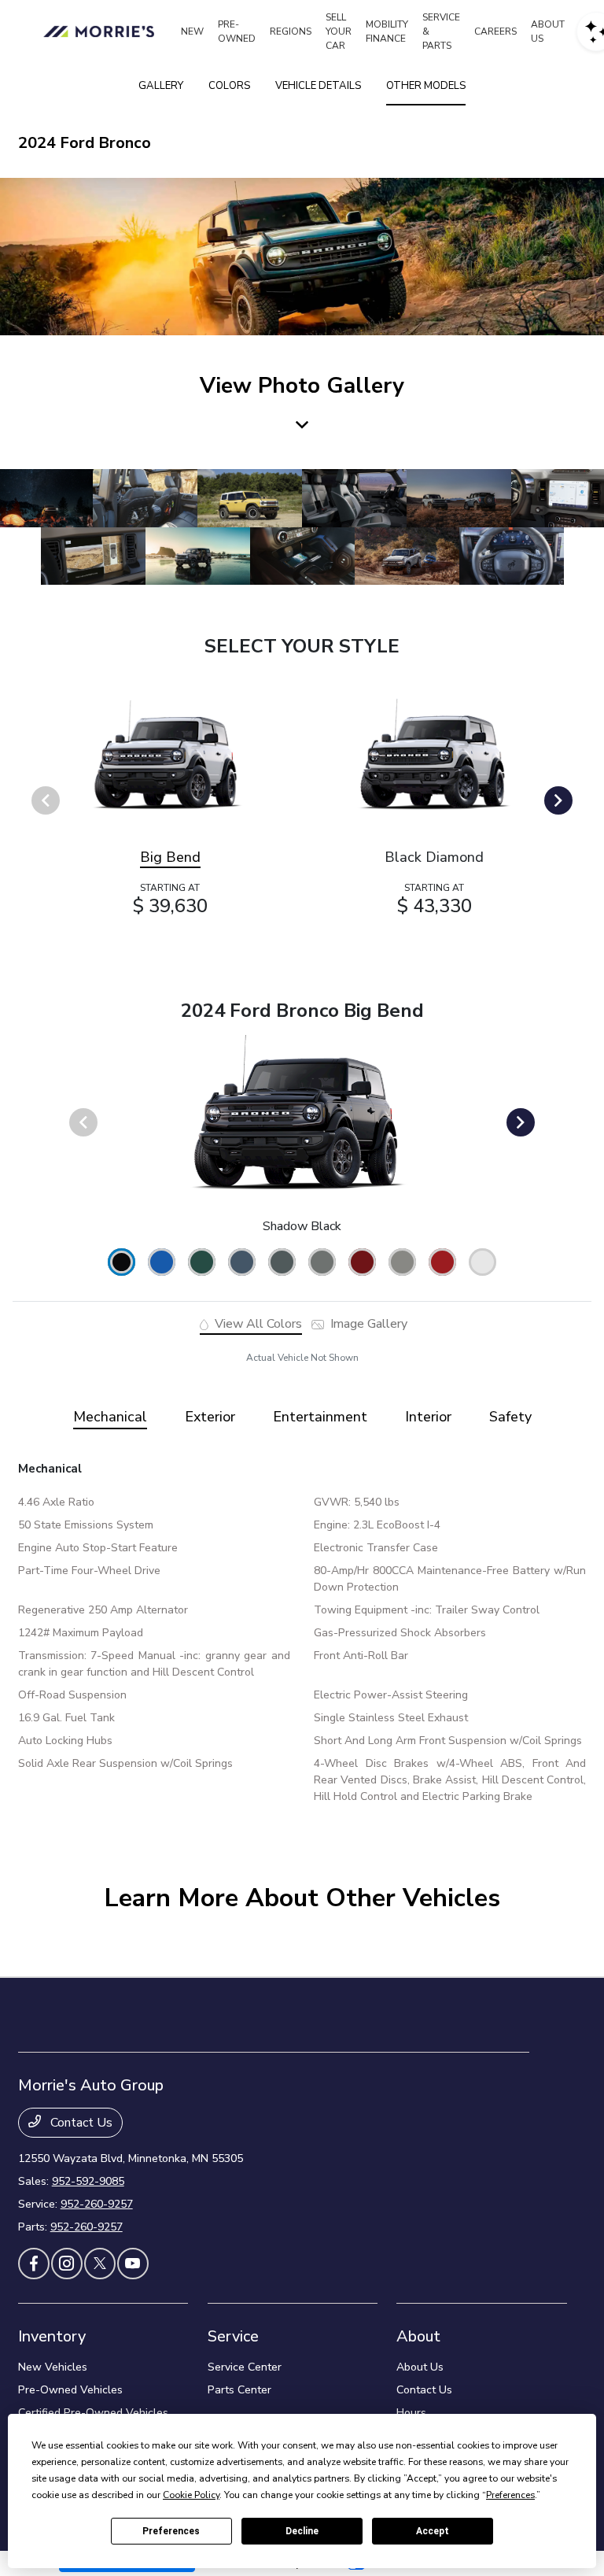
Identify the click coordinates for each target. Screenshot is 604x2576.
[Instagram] (67, 2264)
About (418, 2336)
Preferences (171, 2531)
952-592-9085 (88, 2181)
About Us (420, 2367)
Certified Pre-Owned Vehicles (93, 2413)
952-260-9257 (97, 2204)
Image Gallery (367, 1324)
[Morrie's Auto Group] (101, 31)
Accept (433, 2531)
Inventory (52, 2336)
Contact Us (80, 2123)
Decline (302, 2531)
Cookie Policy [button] (191, 2495)
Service (233, 2336)
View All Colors (257, 1324)
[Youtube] (133, 2264)
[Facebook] (34, 2264)
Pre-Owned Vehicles (70, 2390)
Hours (411, 2413)
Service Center (245, 2367)
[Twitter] (100, 2264)
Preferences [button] (510, 2495)
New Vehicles (53, 2367)
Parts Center (239, 2390)
